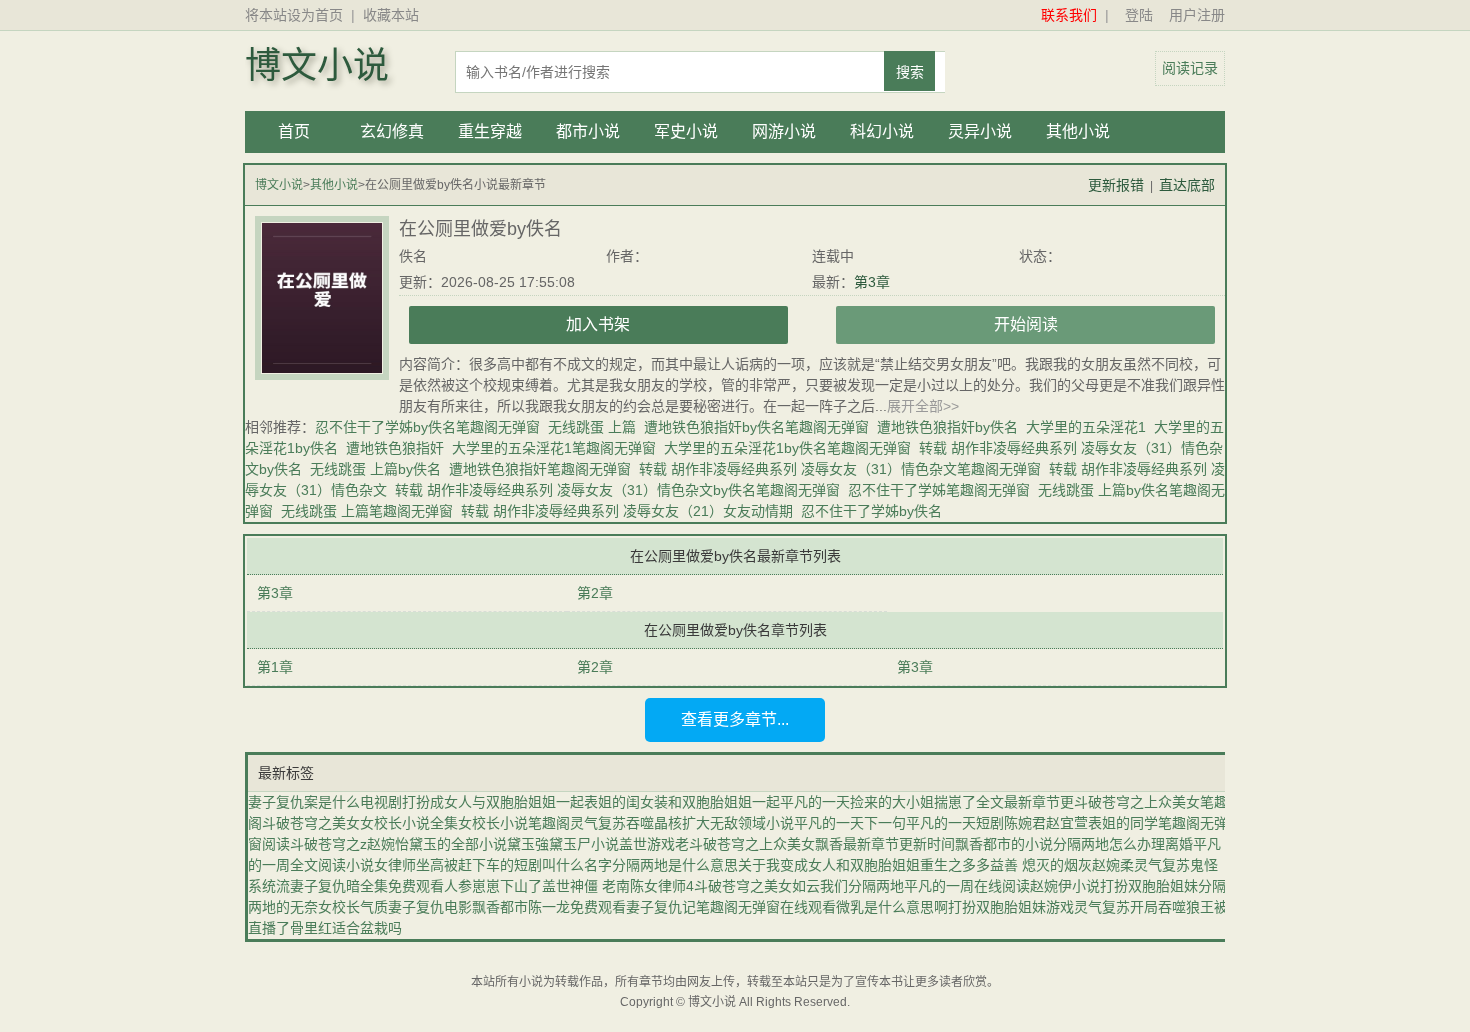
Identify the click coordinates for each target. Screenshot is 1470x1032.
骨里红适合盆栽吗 (346, 928)
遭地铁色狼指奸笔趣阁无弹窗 (540, 469)
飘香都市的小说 (1004, 844)
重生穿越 (490, 131)
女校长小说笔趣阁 (514, 823)
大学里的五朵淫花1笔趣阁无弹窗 (554, 448)
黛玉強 (528, 844)
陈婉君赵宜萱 (1046, 823)
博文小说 (317, 66)
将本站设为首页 (294, 15)
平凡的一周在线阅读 (967, 886)
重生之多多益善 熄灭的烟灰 (1006, 865)
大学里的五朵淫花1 (1086, 427)
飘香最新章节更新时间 (885, 844)
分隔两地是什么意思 (675, 865)
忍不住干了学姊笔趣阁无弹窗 (939, 490)
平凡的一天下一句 (850, 823)
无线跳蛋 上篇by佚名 (375, 469)
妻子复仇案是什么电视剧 (325, 802)
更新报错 (1116, 185)
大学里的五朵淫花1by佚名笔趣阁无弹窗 (787, 448)
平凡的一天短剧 (955, 823)
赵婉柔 (1113, 865)
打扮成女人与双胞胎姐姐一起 (493, 802)
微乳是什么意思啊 (892, 907)
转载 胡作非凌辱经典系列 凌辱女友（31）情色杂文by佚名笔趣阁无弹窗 (617, 490)
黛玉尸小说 (584, 844)
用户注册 (1197, 15)
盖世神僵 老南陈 (593, 886)
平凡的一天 (815, 802)
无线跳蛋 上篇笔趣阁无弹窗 (367, 511)
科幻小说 (882, 131)
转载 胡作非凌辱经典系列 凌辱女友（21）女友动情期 (627, 511)
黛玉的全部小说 (458, 844)
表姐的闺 (612, 802)
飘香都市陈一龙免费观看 (549, 907)
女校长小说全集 (409, 823)
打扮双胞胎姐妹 (1149, 886)
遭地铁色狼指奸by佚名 (947, 427)
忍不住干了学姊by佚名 (871, 511)
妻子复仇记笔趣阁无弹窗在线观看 (731, 907)
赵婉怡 (388, 844)
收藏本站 (391, 15)
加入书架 (598, 324)
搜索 (910, 72)
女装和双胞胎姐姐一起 (710, 802)
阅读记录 (1190, 68)
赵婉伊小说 (1065, 886)
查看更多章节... (735, 719)
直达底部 (1187, 185)
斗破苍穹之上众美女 (752, 844)
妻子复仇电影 (430, 907)
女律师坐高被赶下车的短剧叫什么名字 (493, 865)
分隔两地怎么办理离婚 (1123, 844)
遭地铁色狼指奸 (395, 448)
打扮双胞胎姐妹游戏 (1011, 907)
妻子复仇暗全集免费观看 (367, 886)
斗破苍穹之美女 (311, 823)
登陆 (1139, 15)
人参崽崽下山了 (493, 886)
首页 (294, 131)
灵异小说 (980, 131)
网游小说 (784, 131)
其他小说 (1078, 131)
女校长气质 (353, 907)
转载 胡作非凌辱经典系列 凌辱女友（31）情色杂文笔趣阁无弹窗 (840, 469)
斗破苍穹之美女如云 (757, 886)
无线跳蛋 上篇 (592, 427)
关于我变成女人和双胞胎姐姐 (829, 865)
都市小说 (588, 131)
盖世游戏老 (654, 844)
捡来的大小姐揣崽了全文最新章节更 (962, 802)
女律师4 (669, 886)
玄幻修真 (392, 131)
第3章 (872, 282)
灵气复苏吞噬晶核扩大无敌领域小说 (682, 823)
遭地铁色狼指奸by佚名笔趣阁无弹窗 (756, 427)
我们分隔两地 (862, 886)
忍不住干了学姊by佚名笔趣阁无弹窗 (427, 427)
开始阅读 (1026, 324)
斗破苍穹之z (328, 844)
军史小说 (686, 131)
